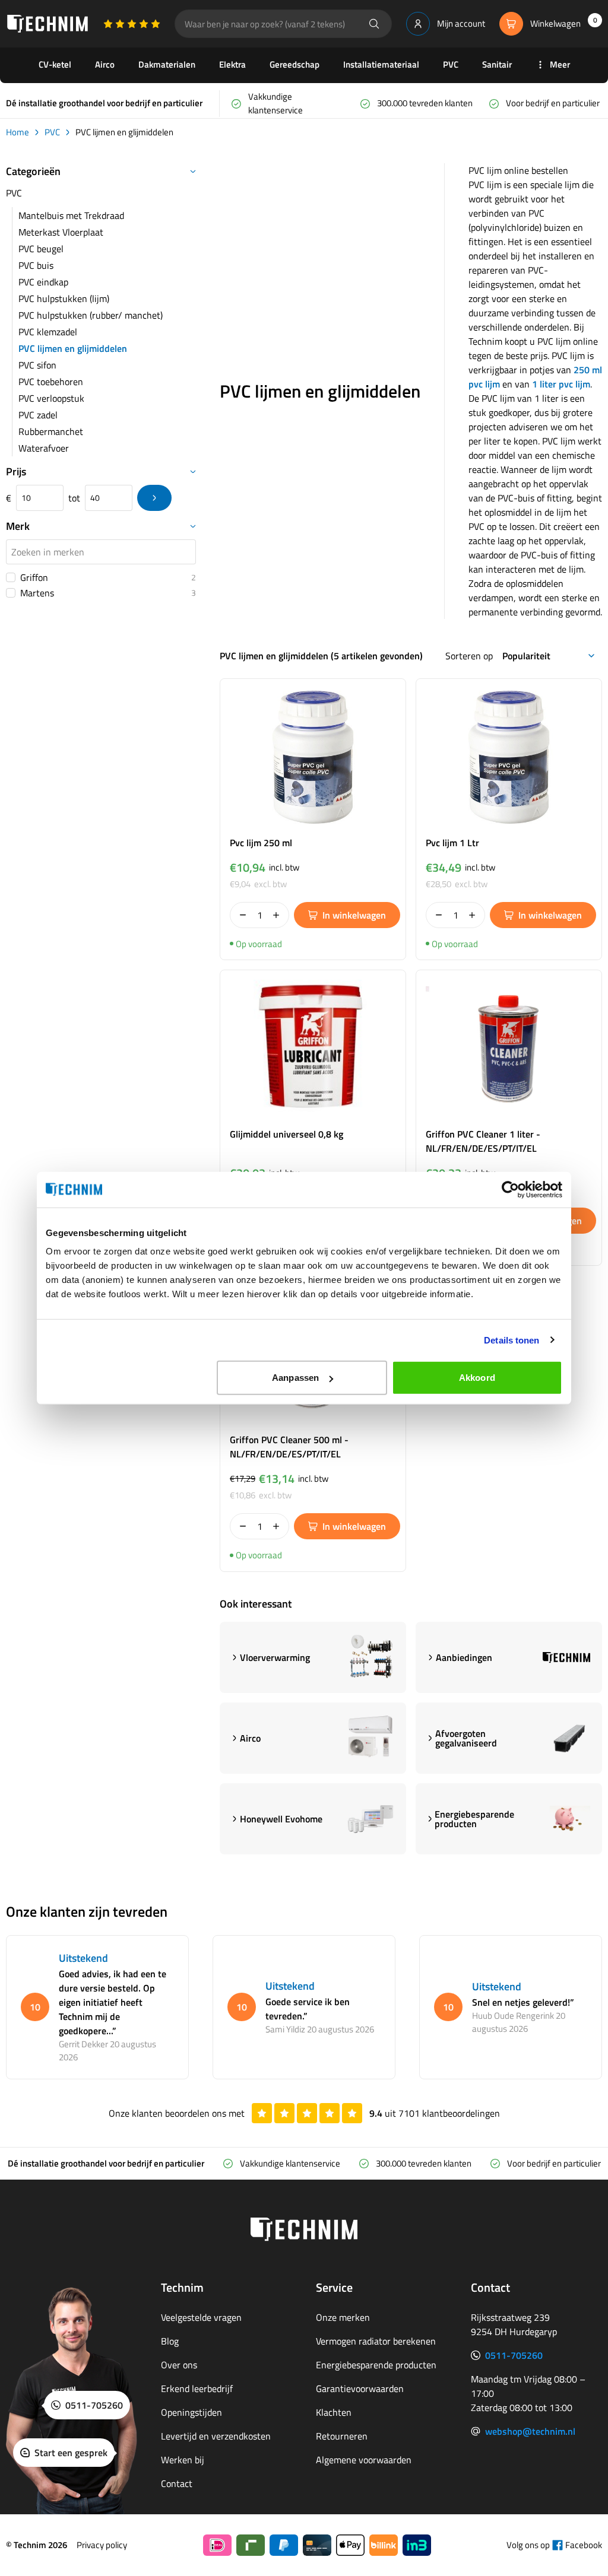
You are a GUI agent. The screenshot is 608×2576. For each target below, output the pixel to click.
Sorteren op (469, 656)
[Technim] (47, 24)
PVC (451, 64)
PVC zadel (38, 415)
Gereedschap (294, 64)
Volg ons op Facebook (554, 2545)
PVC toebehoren (51, 382)
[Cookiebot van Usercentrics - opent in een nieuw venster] (510, 1189)
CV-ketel (55, 64)
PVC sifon (37, 365)
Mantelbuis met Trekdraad (71, 215)
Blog (170, 2341)
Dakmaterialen (167, 64)
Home (18, 132)
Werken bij (183, 2460)
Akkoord (477, 1378)
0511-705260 (514, 2355)
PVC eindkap (43, 282)
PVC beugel (41, 249)
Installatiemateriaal (381, 64)
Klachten (334, 2412)
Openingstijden (191, 2412)
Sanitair (497, 64)
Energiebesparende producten (376, 2365)
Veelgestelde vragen (201, 2317)
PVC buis (36, 265)
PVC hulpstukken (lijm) (64, 298)
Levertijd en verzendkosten (216, 2436)
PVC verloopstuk (51, 398)
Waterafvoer (44, 448)
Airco (105, 64)
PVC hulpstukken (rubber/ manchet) (91, 315)
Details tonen (512, 1340)
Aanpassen (295, 1378)
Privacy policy (102, 2545)
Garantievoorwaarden (360, 2388)
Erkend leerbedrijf (197, 2388)
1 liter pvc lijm (561, 384)
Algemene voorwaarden (364, 2460)
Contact (177, 2483)
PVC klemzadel (48, 332)
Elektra (232, 64)
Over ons (179, 2365)
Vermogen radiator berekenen (376, 2341)
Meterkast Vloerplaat (61, 232)
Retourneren (342, 2436)
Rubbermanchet (51, 431)
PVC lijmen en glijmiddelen (73, 348)
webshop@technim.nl (530, 2431)
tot (74, 498)
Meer (560, 64)
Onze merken (343, 2317)
